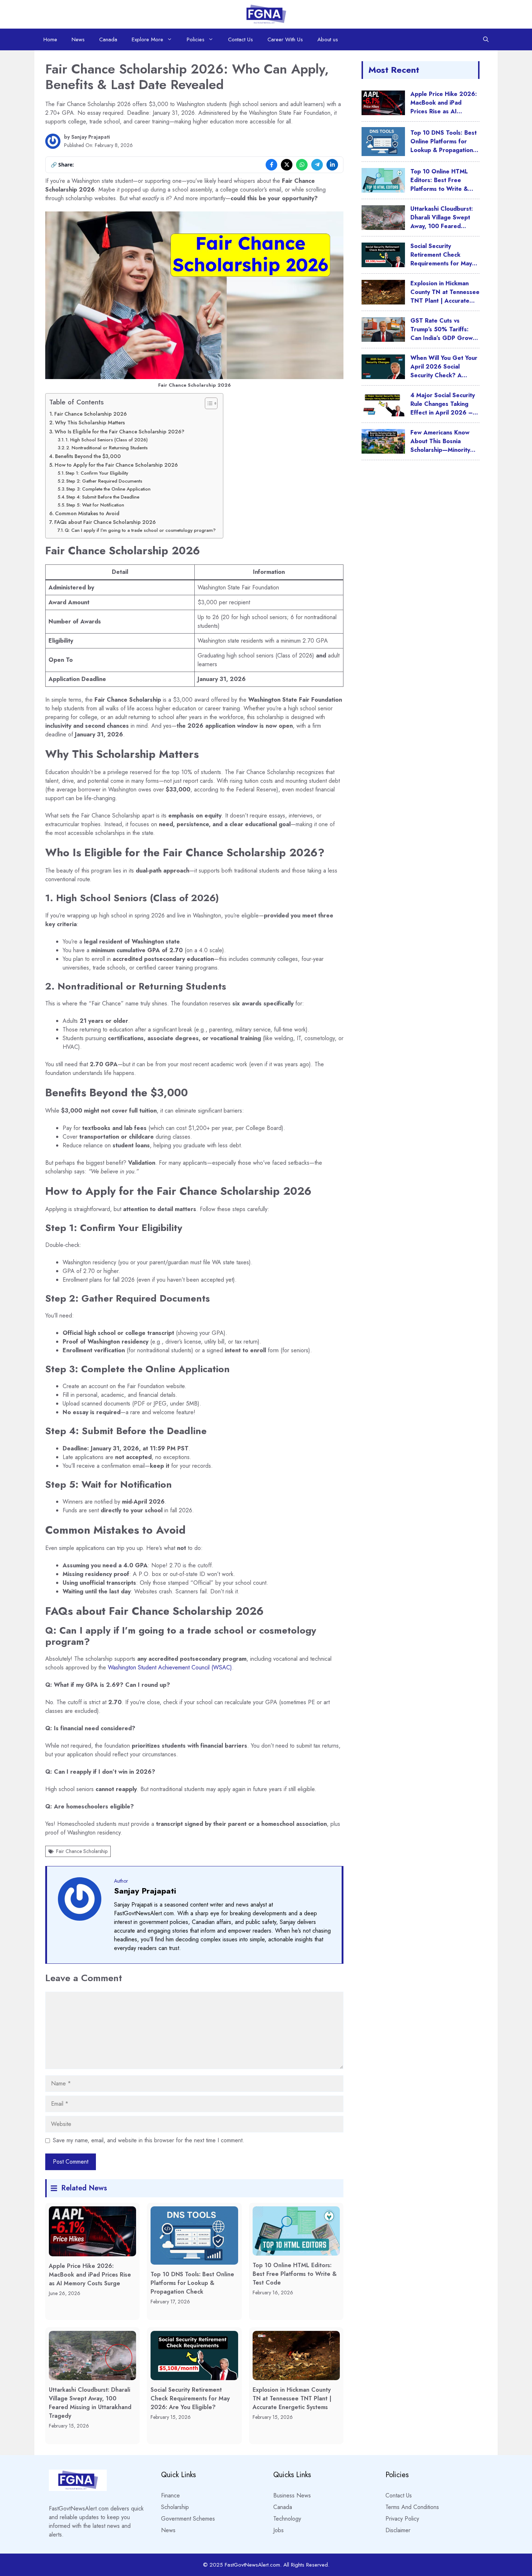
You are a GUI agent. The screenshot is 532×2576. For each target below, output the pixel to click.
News (78, 39)
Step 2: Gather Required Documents (104, 481)
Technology (287, 2519)
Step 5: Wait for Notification (95, 505)
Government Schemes (188, 2519)
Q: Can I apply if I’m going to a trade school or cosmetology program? (140, 530)
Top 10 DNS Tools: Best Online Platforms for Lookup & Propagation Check (192, 2283)
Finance (170, 2495)
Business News (292, 2495)
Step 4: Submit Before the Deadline (103, 497)
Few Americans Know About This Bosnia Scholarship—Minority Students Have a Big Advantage (440, 450)
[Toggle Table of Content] (208, 403)
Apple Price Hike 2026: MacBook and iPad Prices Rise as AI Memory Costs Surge (90, 2275)
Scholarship (175, 2507)
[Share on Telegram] (317, 165)
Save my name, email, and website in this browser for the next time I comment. (149, 2140)
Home (50, 39)
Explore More (147, 39)
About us (328, 39)
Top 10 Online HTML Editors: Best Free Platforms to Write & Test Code (295, 2274)
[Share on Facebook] (271, 165)
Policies (196, 39)
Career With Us (285, 39)
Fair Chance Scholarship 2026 (90, 414)
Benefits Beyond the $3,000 (88, 456)
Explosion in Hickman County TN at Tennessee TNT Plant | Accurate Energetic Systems (292, 2398)
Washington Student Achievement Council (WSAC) (170, 1667)
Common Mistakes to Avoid (87, 513)
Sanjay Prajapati (91, 137)
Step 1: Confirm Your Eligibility (97, 473)
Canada (108, 39)
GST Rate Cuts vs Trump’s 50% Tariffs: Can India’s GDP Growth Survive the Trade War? (444, 334)
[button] (486, 39)
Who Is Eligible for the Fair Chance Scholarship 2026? (119, 432)
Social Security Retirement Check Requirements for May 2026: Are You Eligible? (190, 2398)
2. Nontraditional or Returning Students (107, 448)
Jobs (278, 2530)
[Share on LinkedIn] (332, 165)
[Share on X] (287, 165)
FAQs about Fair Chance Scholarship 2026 (105, 522)
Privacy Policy (402, 2519)
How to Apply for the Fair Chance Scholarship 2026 (116, 465)
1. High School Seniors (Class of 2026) (107, 440)
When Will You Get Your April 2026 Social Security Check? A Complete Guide (444, 371)
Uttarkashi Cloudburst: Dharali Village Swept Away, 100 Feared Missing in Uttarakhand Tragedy (90, 2403)
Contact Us (240, 39)
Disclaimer (398, 2530)
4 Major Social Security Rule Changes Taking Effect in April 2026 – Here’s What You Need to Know (443, 413)
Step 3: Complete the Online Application (108, 489)
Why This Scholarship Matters (90, 423)
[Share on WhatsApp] (302, 165)
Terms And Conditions (412, 2507)
